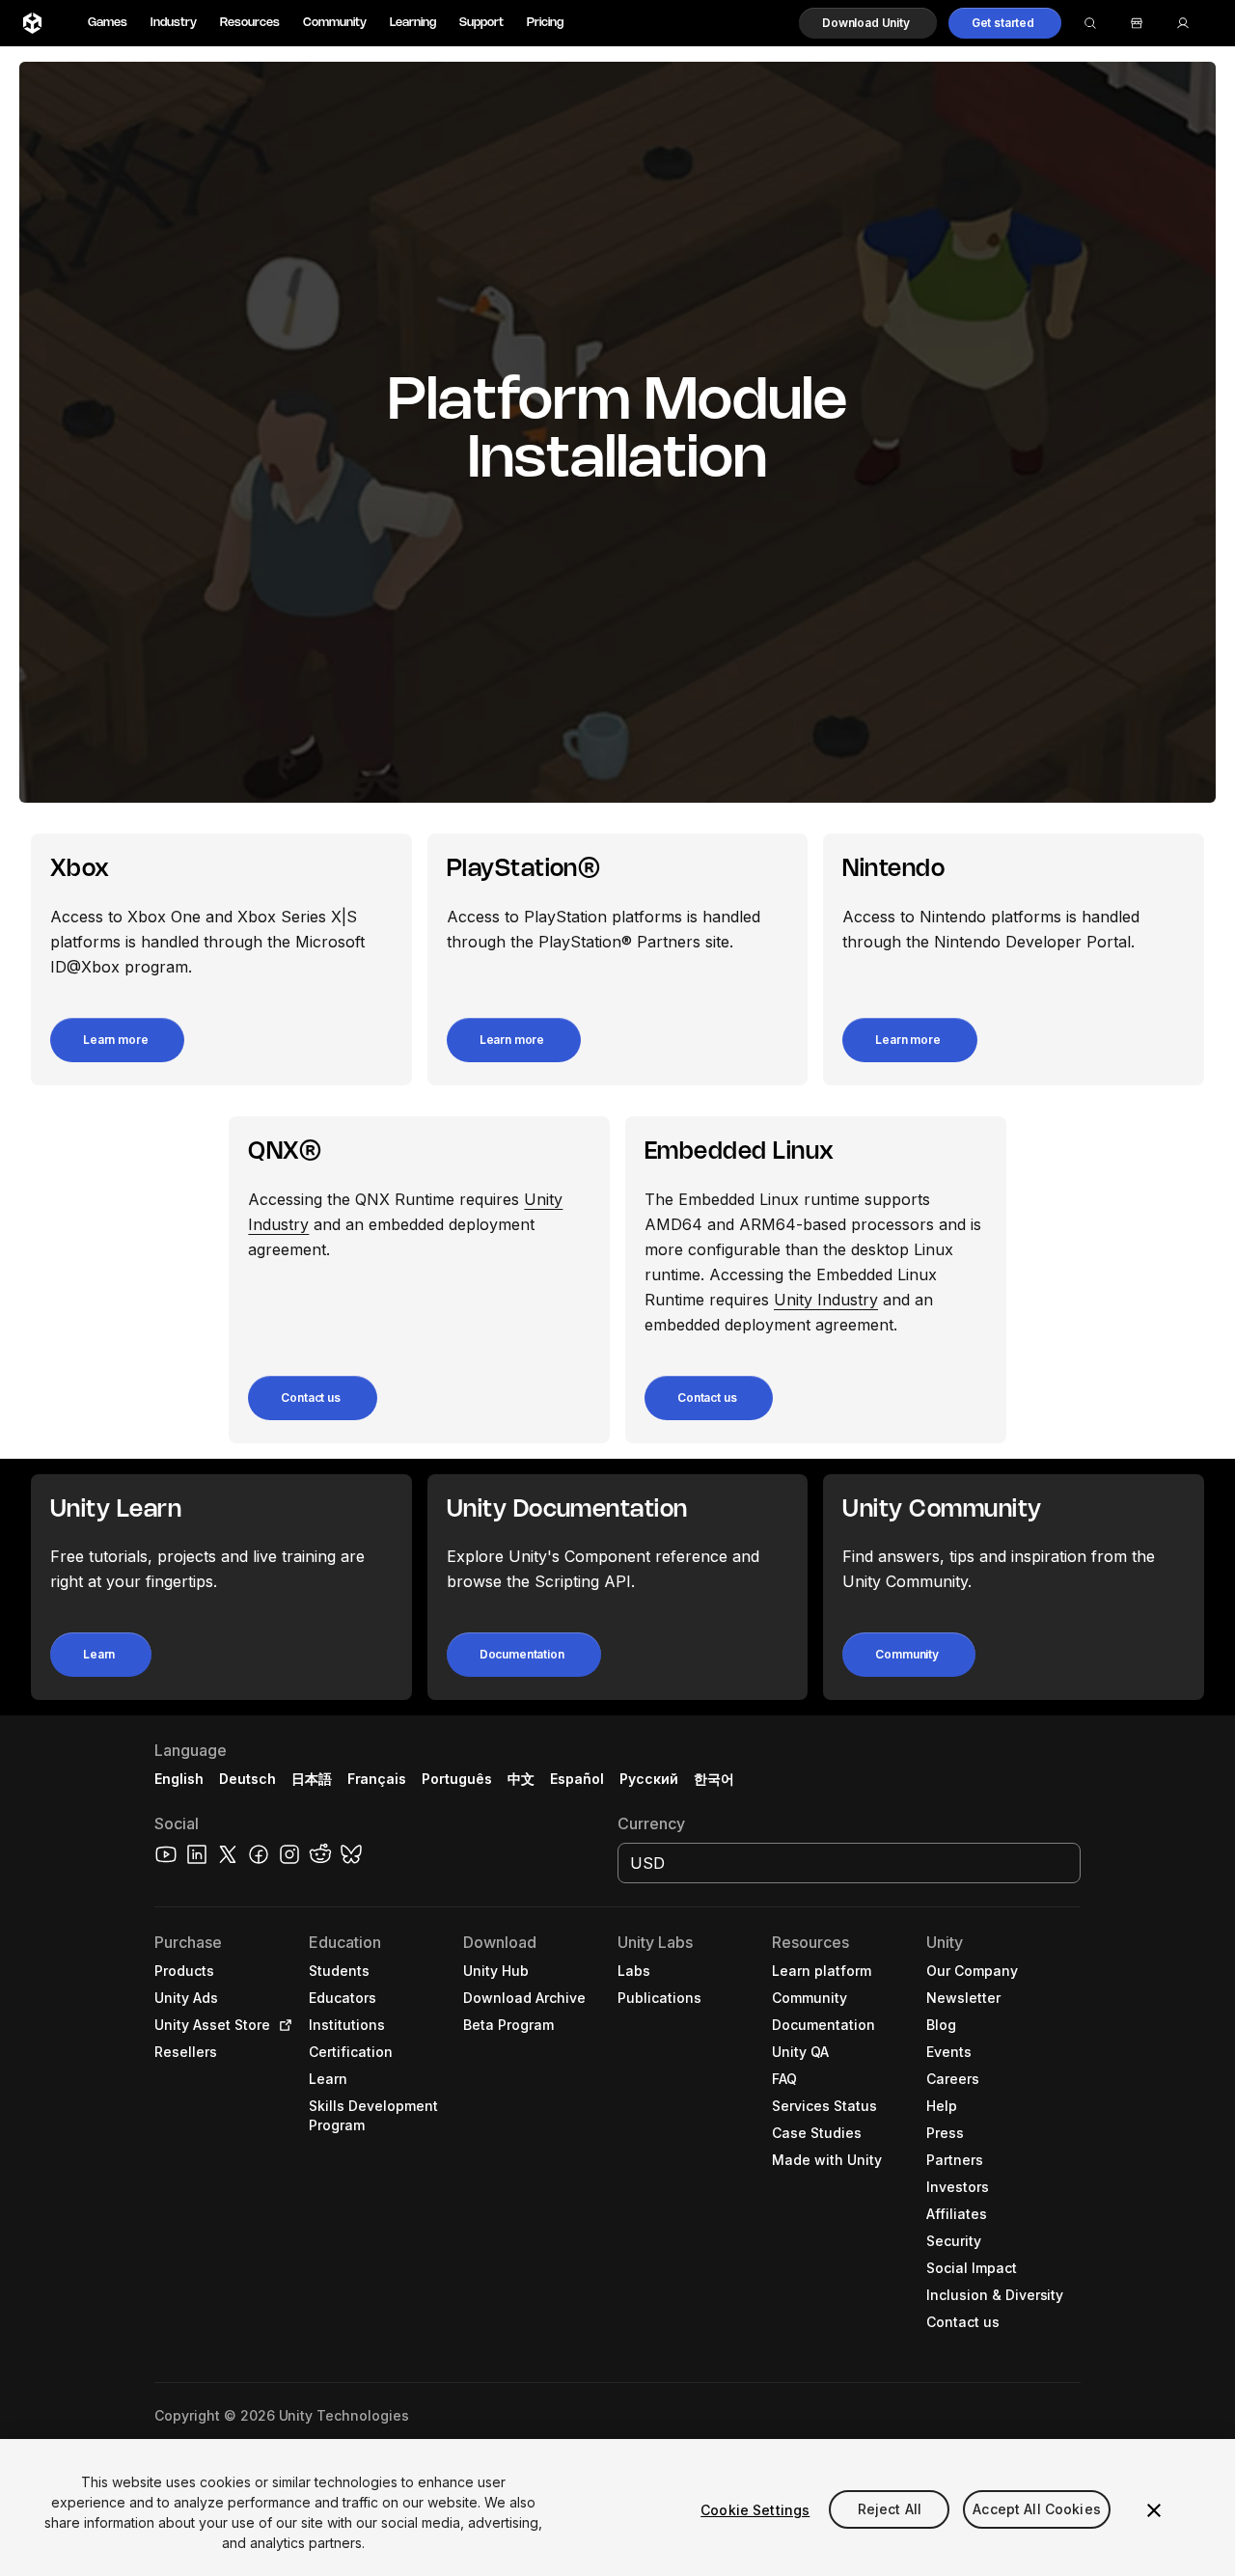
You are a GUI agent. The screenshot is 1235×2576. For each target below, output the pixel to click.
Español (577, 1779)
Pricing (545, 23)
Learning (413, 23)
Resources (250, 23)
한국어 (714, 1779)
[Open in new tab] (282, 2025)
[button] (868, 23)
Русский (649, 1779)
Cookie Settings (755, 2510)
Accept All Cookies (1037, 2510)
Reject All (890, 2510)
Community (335, 23)
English (179, 1779)
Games (108, 23)
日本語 (312, 1779)
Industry (174, 23)
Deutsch (247, 1779)
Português (457, 1779)
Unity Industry (826, 1300)
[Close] (1154, 2510)
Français (377, 1779)
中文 (521, 1779)
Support (481, 23)
